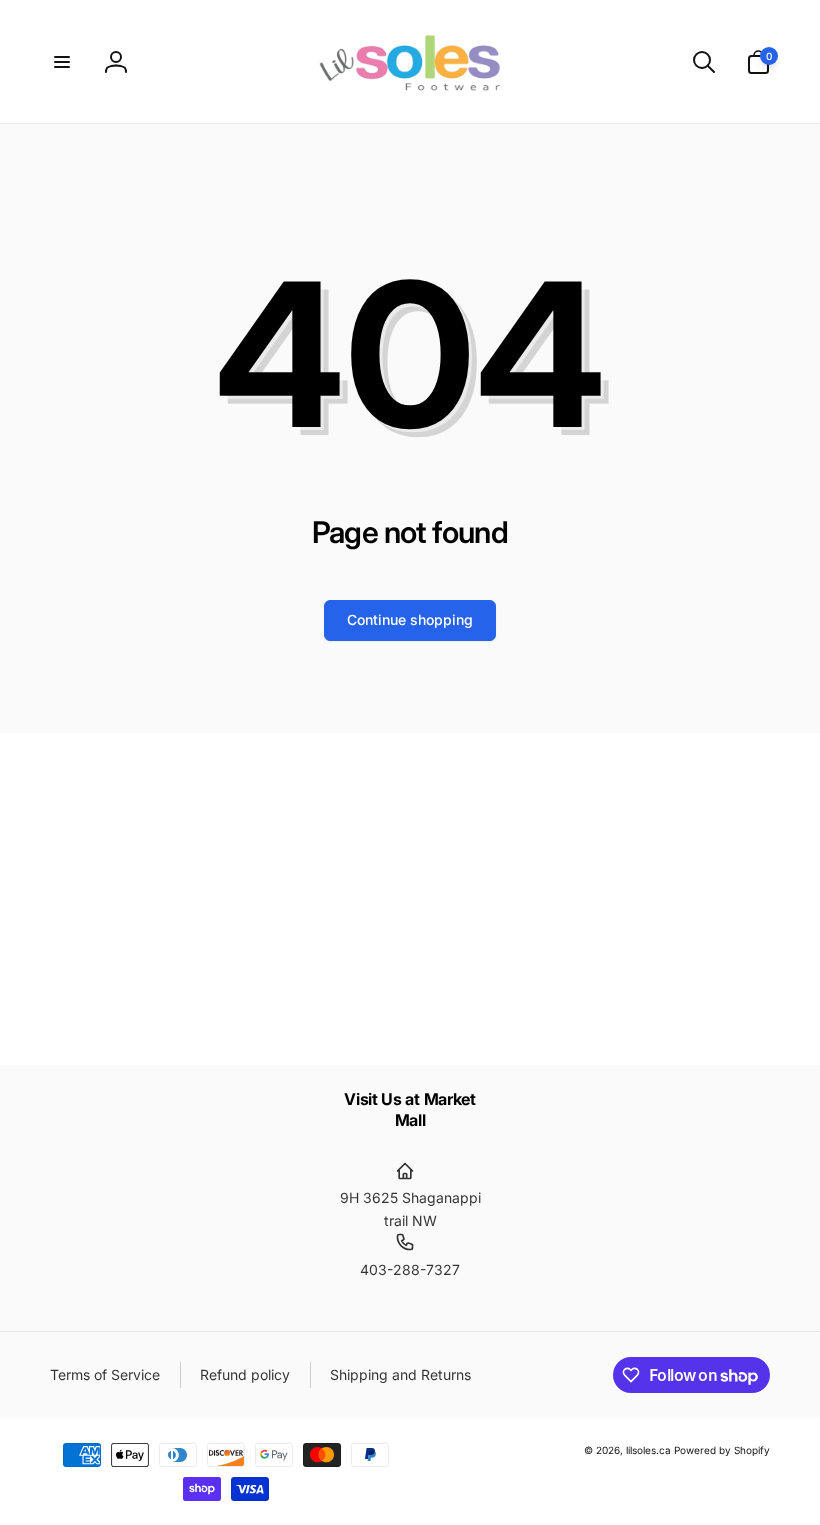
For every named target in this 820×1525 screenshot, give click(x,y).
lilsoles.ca (648, 1450)
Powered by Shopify (722, 1450)
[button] (62, 62)
